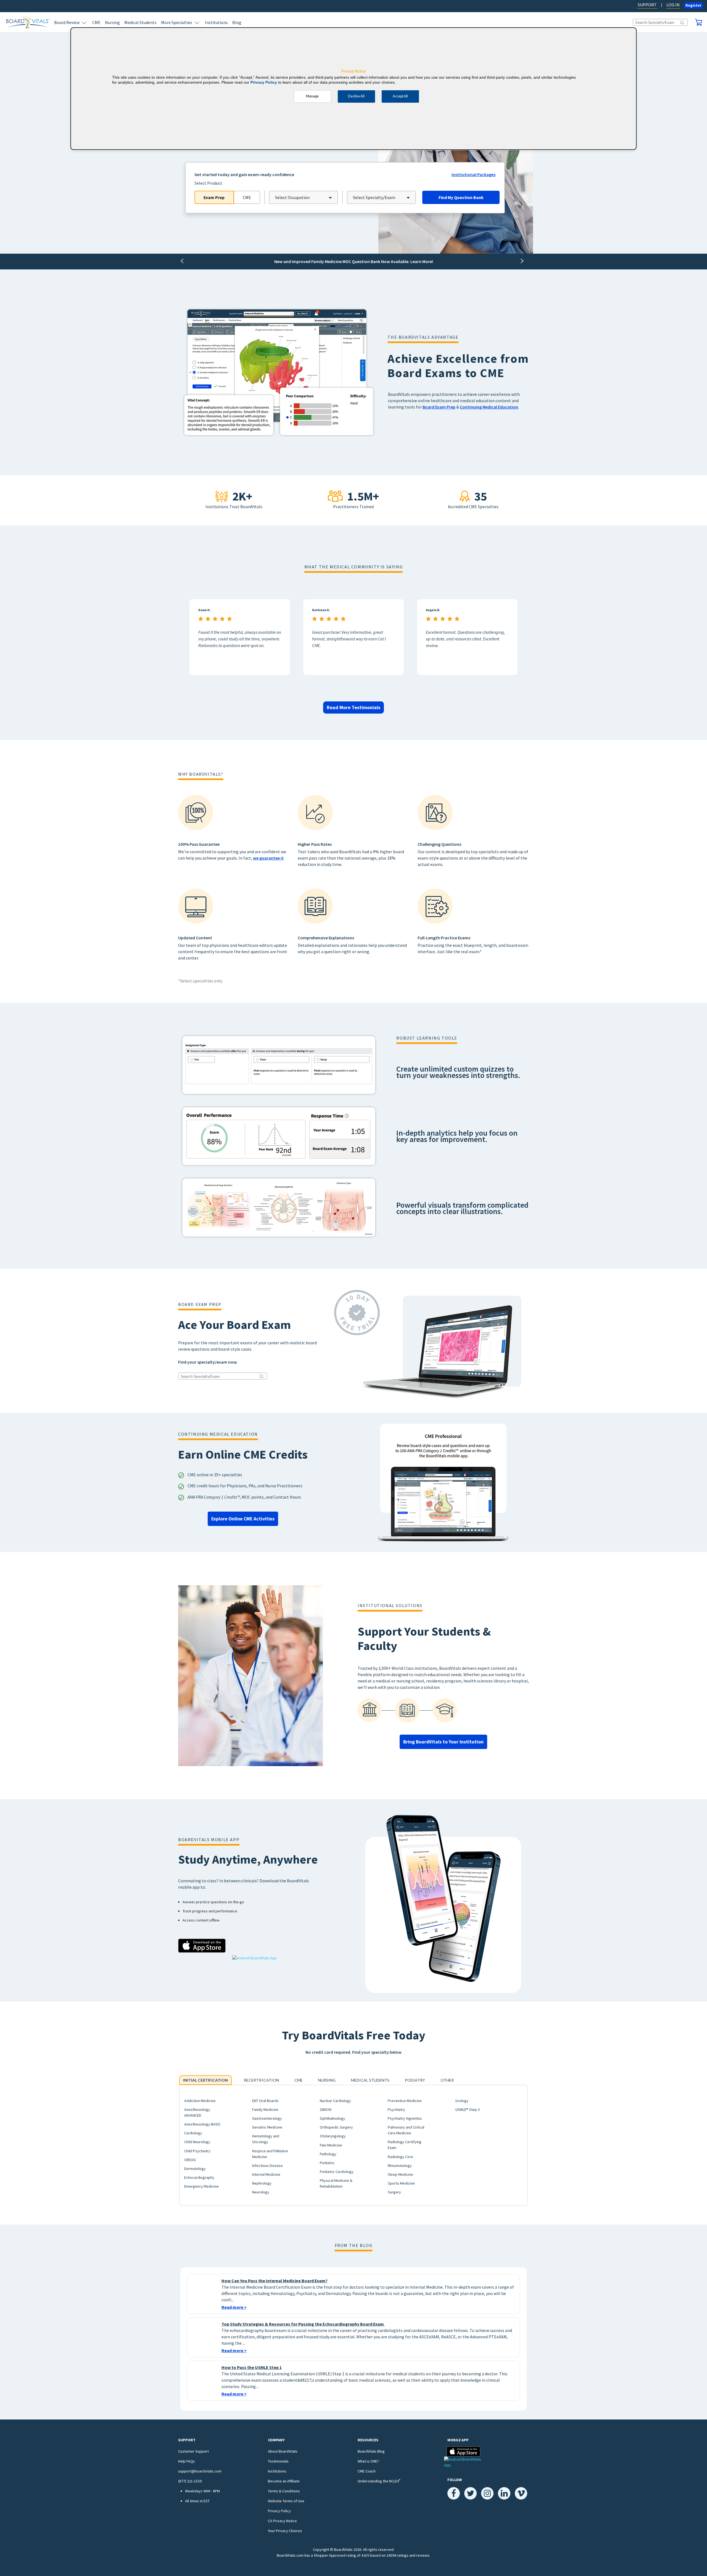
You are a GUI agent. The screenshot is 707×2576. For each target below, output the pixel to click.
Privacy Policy (279, 2511)
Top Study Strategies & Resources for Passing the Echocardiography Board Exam (303, 2324)
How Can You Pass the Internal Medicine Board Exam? (275, 2281)
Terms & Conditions (284, 2491)
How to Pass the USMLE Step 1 (252, 2367)
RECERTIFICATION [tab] (261, 2080)
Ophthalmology (333, 2118)
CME (96, 22)
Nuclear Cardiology (335, 2101)
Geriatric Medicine (267, 2127)
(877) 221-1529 (190, 2481)
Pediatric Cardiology (337, 2172)
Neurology (261, 2192)
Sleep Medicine (400, 2174)
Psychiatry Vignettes (405, 2118)
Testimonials (278, 2461)
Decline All (356, 96)
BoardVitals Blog (371, 2451)
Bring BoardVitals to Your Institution (443, 1742)
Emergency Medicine (201, 2186)
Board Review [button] (67, 22)
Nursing (112, 22)
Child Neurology (197, 2142)
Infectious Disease (267, 2166)
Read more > (234, 2307)
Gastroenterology (267, 2118)
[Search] (682, 22)
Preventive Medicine (405, 2101)
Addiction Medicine (200, 2101)
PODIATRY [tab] (415, 2080)
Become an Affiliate (284, 2481)
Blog (237, 22)
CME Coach (367, 2471)
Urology (462, 2101)
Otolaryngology (333, 2136)
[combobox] (304, 197)
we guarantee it (268, 858)
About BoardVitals (283, 2451)
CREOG (190, 2160)
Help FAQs (187, 2461)
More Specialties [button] (177, 22)
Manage (312, 96)
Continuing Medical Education (489, 407)
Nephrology (262, 2183)
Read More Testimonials (353, 707)
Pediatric (327, 2163)
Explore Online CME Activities (243, 1519)
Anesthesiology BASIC (202, 2124)
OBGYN (326, 2109)
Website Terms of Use (286, 2501)
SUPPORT (647, 5)
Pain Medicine (331, 2145)
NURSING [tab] (327, 2080)
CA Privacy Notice (282, 2521)
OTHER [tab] (447, 2080)
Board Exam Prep (439, 407)
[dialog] (353, 89)
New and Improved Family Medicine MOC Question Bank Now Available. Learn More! (354, 261)
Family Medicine (265, 2109)
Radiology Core (400, 2157)
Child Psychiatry (197, 2151)
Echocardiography (199, 2177)
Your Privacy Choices (285, 2531)
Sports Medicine (401, 2183)
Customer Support (193, 2451)
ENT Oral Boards (265, 2101)
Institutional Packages (473, 174)
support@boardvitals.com (200, 2471)
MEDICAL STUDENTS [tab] (370, 2080)
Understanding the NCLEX (379, 2481)
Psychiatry (396, 2109)
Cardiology (193, 2133)
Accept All (400, 96)
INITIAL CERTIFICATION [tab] (205, 2080)
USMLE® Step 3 (468, 2109)
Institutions (216, 22)
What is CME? (368, 2461)
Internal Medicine (266, 2174)
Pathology (328, 2154)
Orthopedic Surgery (336, 2127)
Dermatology (195, 2169)
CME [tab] (299, 2080)
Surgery (394, 2192)
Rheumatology (400, 2166)
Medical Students (140, 22)
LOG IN (673, 5)
